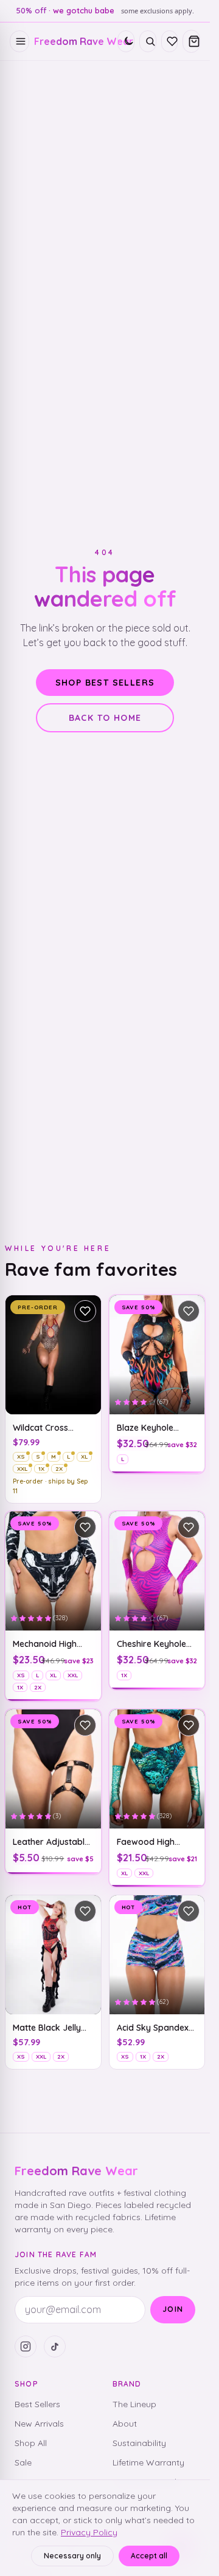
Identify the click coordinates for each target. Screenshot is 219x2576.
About (125, 2424)
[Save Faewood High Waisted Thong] (189, 1725)
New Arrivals (39, 2424)
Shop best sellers (105, 683)
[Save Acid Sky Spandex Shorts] (189, 1911)
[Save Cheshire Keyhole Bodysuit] (189, 1527)
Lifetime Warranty (148, 2462)
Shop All (31, 2443)
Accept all (149, 2556)
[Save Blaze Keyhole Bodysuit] (189, 1311)
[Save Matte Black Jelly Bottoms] (85, 1911)
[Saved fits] (170, 41)
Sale (23, 2462)
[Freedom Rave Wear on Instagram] (26, 2346)
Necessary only (72, 2556)
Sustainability (139, 2443)
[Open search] (148, 41)
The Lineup (134, 2404)
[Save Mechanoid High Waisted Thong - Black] (85, 1527)
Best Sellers (37, 2404)
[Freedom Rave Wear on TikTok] (55, 2346)
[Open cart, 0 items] (191, 41)
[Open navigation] (19, 41)
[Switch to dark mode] (126, 41)
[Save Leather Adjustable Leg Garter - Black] (85, 1725)
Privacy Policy (89, 2532)
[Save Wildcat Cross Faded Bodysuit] (85, 1311)
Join (173, 2309)
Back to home (105, 718)
